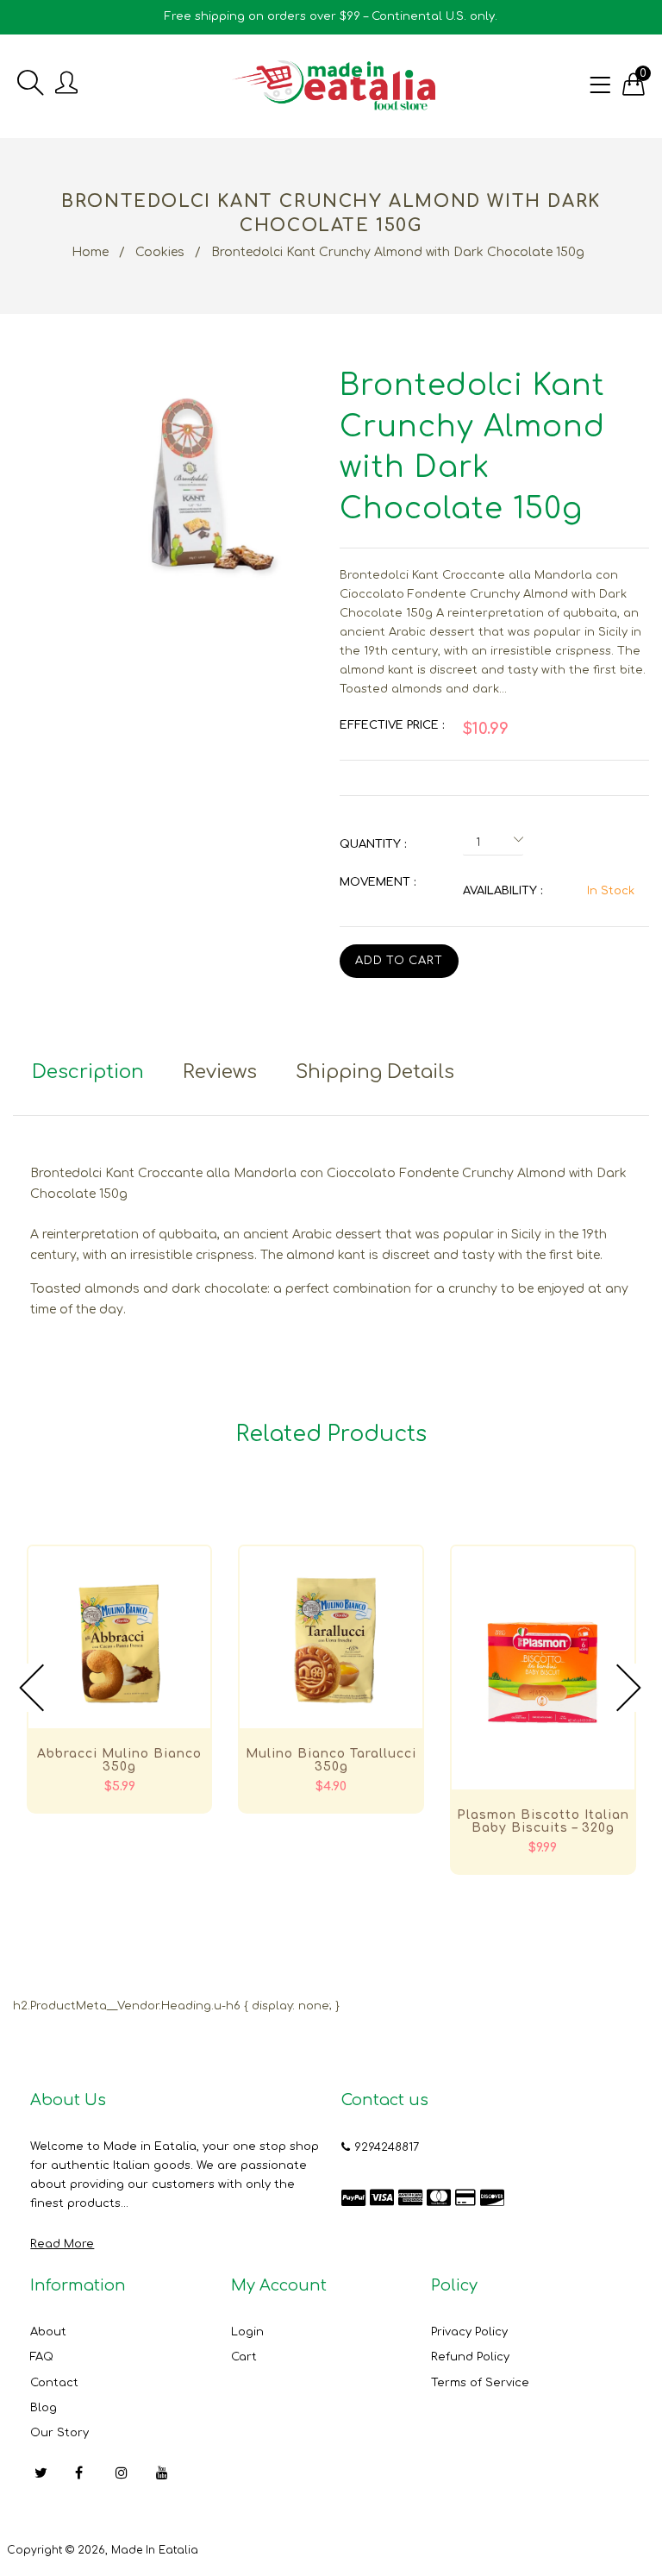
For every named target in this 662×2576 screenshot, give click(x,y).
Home (90, 252)
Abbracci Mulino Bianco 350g (119, 1760)
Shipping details (375, 1072)
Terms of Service (480, 2383)
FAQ (42, 2357)
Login (247, 2332)
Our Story (59, 2433)
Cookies (160, 252)
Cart (244, 2357)
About (48, 2332)
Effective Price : (392, 725)
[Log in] (66, 84)
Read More (62, 2244)
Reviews (220, 1072)
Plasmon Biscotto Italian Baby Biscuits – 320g (543, 1821)
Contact (54, 2383)
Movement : (378, 882)
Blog (44, 2408)
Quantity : (373, 844)
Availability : (503, 891)
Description (88, 1072)
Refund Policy (470, 2357)
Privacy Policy (469, 2332)
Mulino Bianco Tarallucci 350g (331, 1760)
